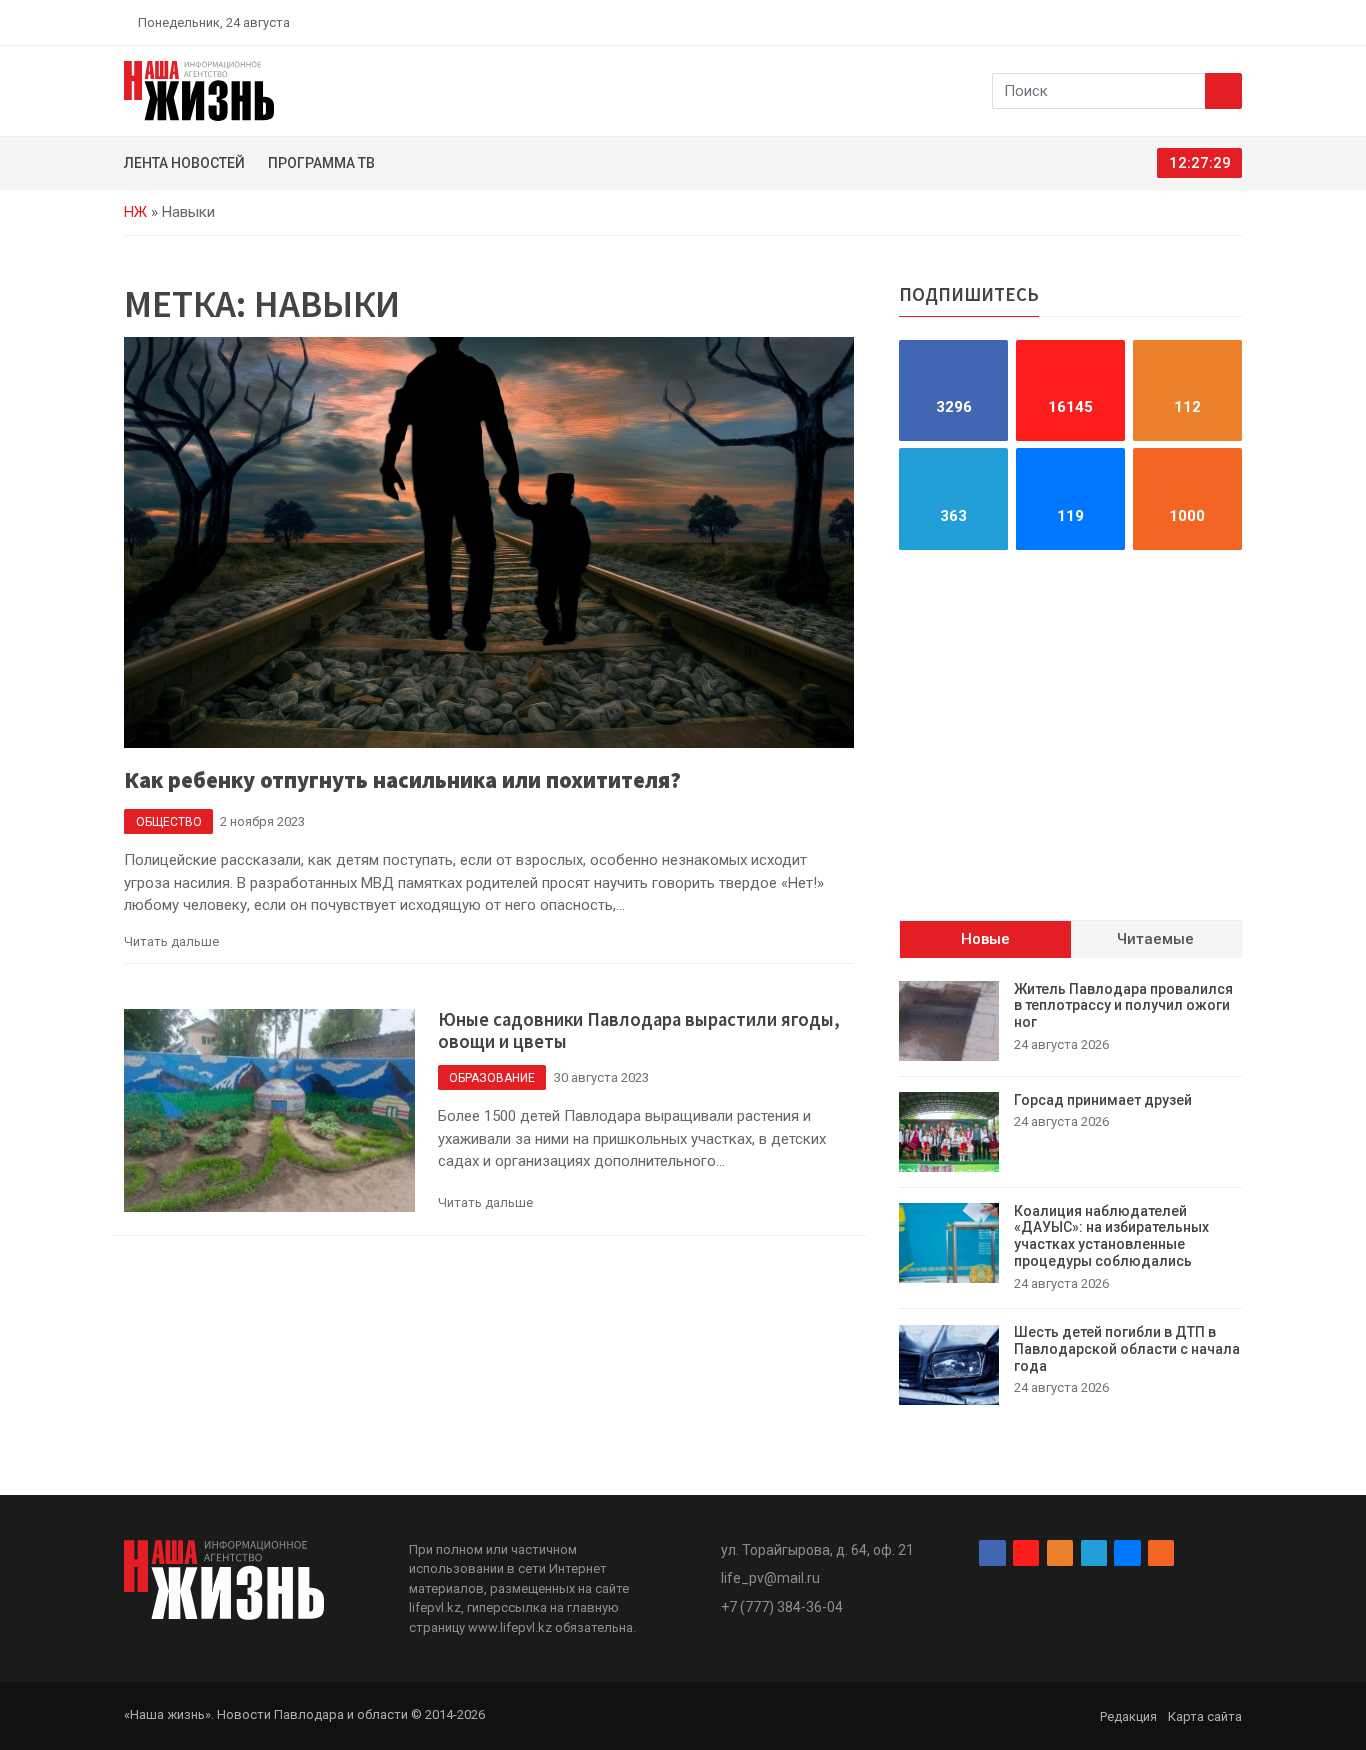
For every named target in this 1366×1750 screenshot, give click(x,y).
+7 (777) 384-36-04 (782, 1607)
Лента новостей (184, 163)
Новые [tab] (985, 940)
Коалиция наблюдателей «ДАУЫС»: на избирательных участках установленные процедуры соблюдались (1111, 1236)
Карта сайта (1205, 1716)
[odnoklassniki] (1164, 22)
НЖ (135, 212)
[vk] (1211, 22)
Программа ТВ (321, 163)
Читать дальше (171, 941)
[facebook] (1118, 22)
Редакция (1128, 1716)
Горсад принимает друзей (1103, 1100)
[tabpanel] (1070, 1192)
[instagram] (1141, 22)
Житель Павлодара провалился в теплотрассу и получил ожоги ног (1123, 1006)
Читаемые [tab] (1155, 940)
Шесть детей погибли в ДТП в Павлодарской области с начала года (1127, 1350)
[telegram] (1188, 22)
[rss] (1234, 22)
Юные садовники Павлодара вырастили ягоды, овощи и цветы (639, 1031)
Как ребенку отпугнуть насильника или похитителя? (402, 780)
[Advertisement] (1070, 735)
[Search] (1223, 91)
